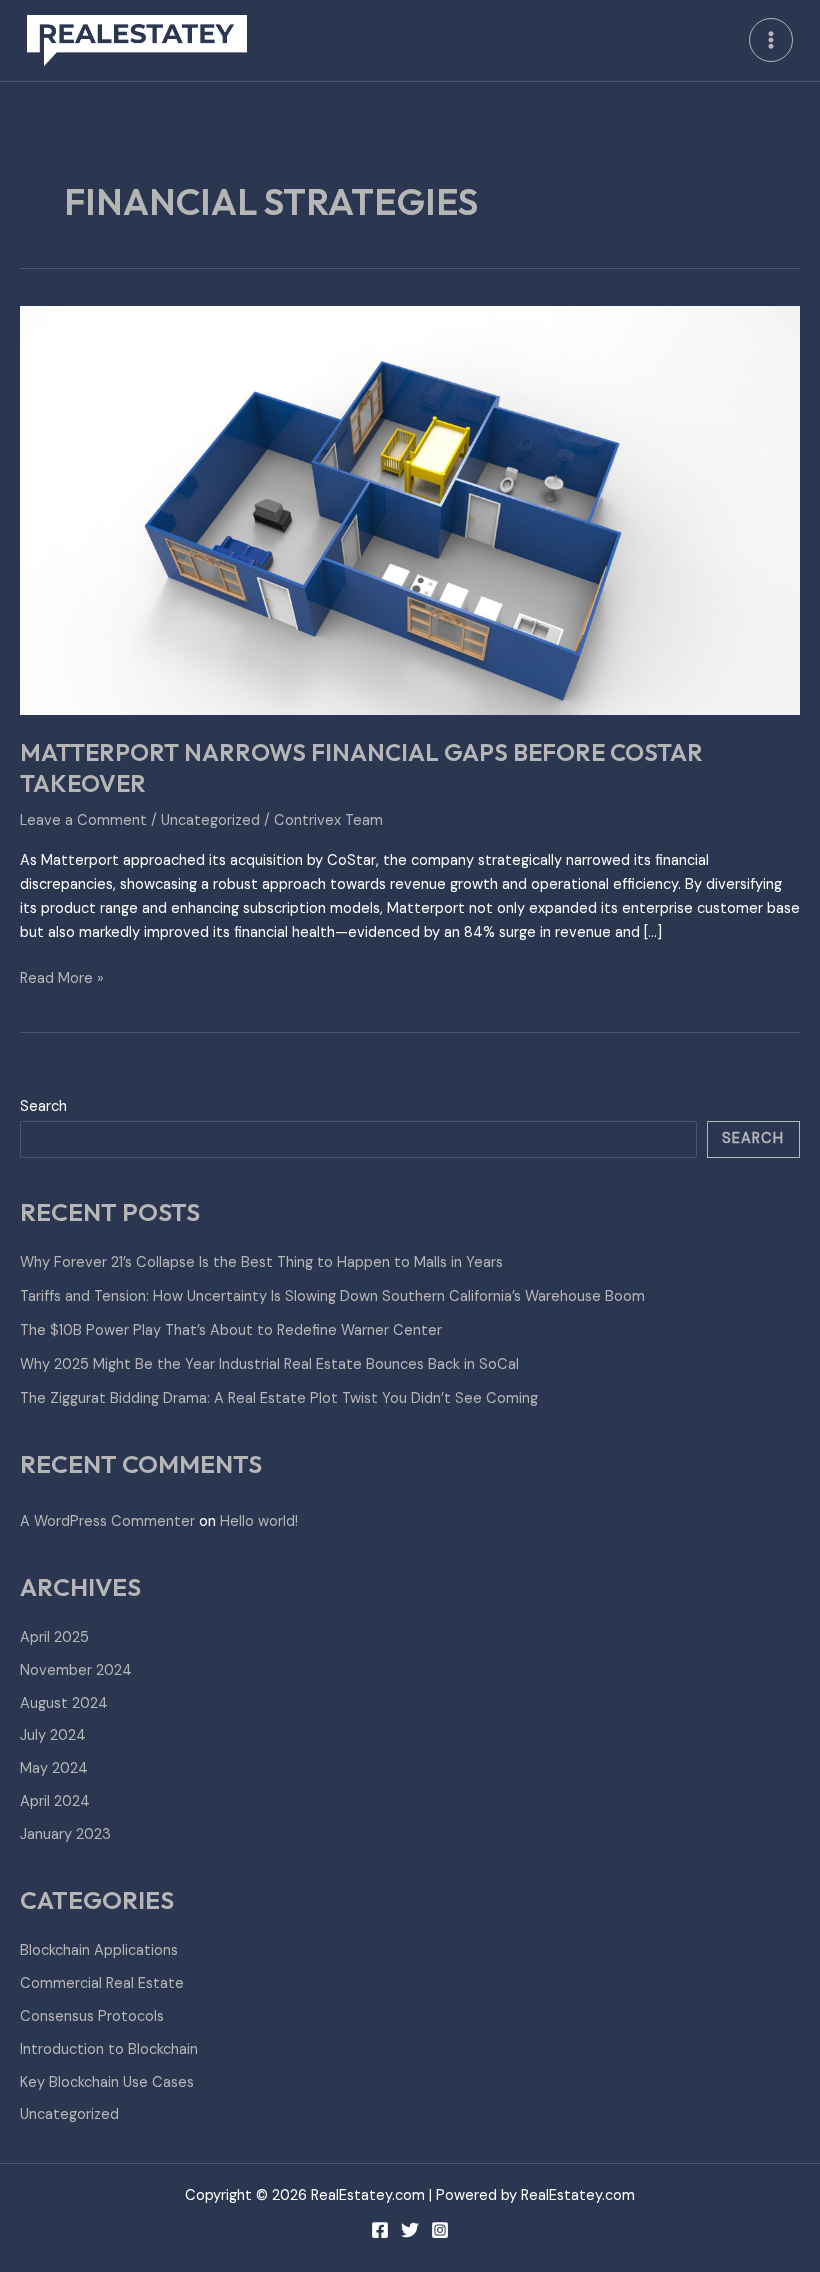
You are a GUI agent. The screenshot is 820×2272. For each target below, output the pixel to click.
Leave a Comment (83, 820)
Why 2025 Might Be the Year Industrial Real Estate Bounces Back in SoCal (269, 1364)
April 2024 (55, 1801)
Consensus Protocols (92, 2016)
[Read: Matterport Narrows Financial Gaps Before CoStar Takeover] (410, 509)
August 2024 (64, 1703)
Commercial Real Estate (102, 1983)
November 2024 (76, 1670)
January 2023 (65, 1834)
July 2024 (53, 1735)
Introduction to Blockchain (109, 2049)
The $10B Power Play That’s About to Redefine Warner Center (231, 1330)
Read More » (62, 977)
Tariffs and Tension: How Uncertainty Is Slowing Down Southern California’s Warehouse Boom (332, 1296)
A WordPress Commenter (107, 1521)
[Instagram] (440, 2230)
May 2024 (54, 1768)
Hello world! (259, 1521)
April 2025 (54, 1637)
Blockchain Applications (99, 1950)
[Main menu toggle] (771, 40)
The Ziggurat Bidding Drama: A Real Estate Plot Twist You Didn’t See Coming (279, 1398)
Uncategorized (210, 820)
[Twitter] (410, 2230)
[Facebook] (380, 2230)
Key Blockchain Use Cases (107, 2082)
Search (43, 1106)
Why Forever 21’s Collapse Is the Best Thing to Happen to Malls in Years (261, 1262)
